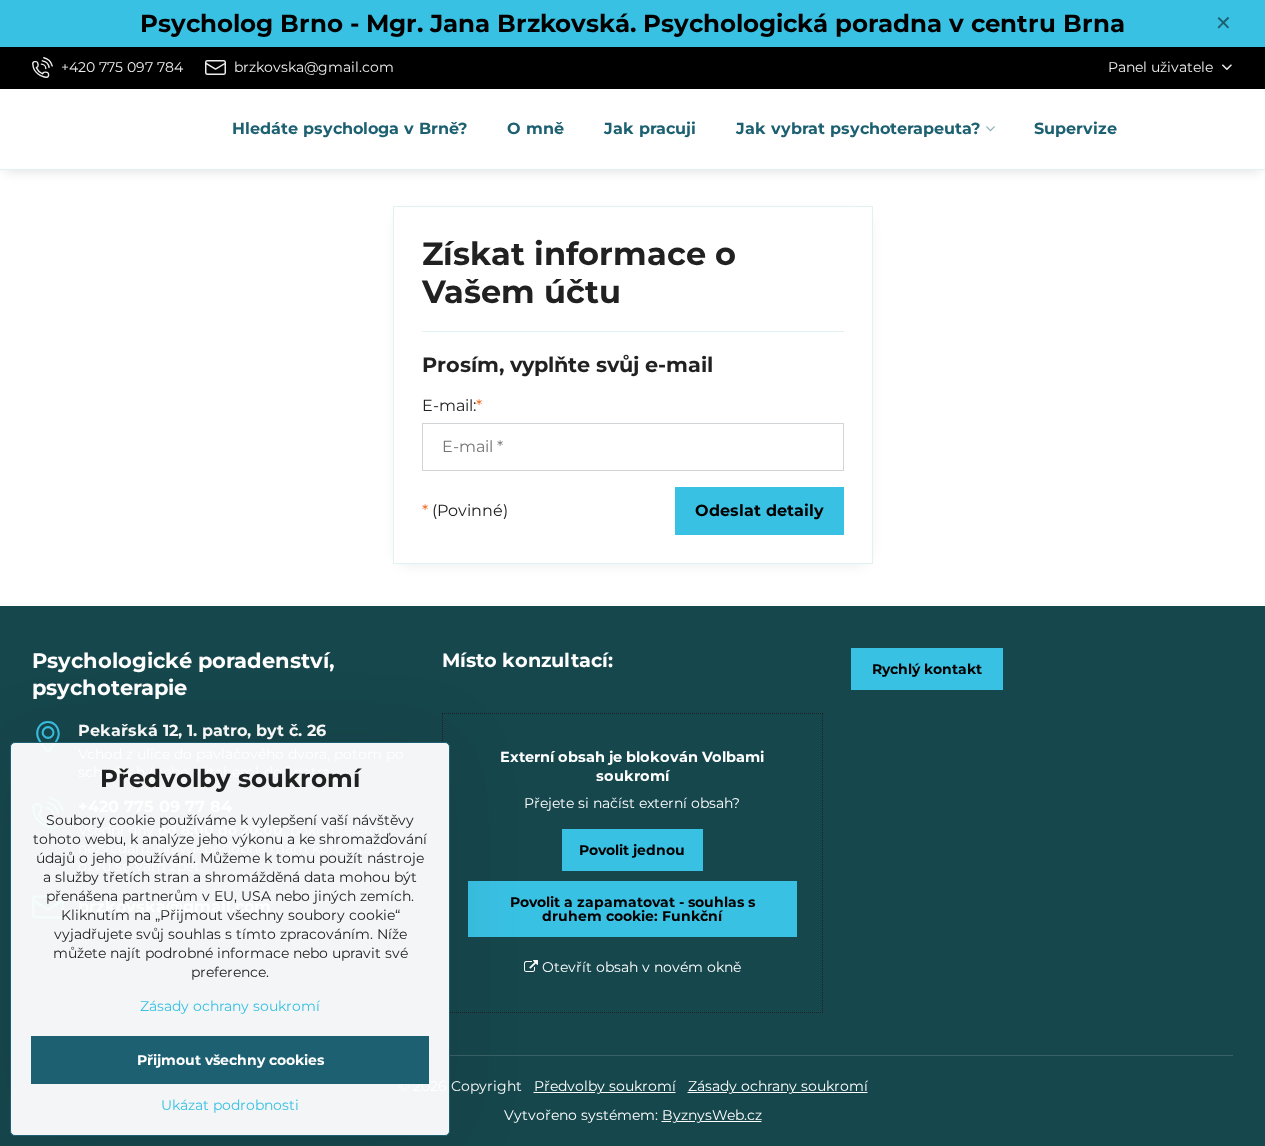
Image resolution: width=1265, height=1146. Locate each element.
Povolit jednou (632, 850)
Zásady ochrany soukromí (778, 1086)
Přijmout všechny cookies (230, 1060)
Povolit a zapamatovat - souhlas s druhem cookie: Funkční (632, 909)
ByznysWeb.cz (712, 1115)
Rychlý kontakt (927, 669)
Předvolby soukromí (605, 1086)
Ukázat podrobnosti (230, 1105)
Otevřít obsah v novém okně (639, 967)
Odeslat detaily (759, 510)
